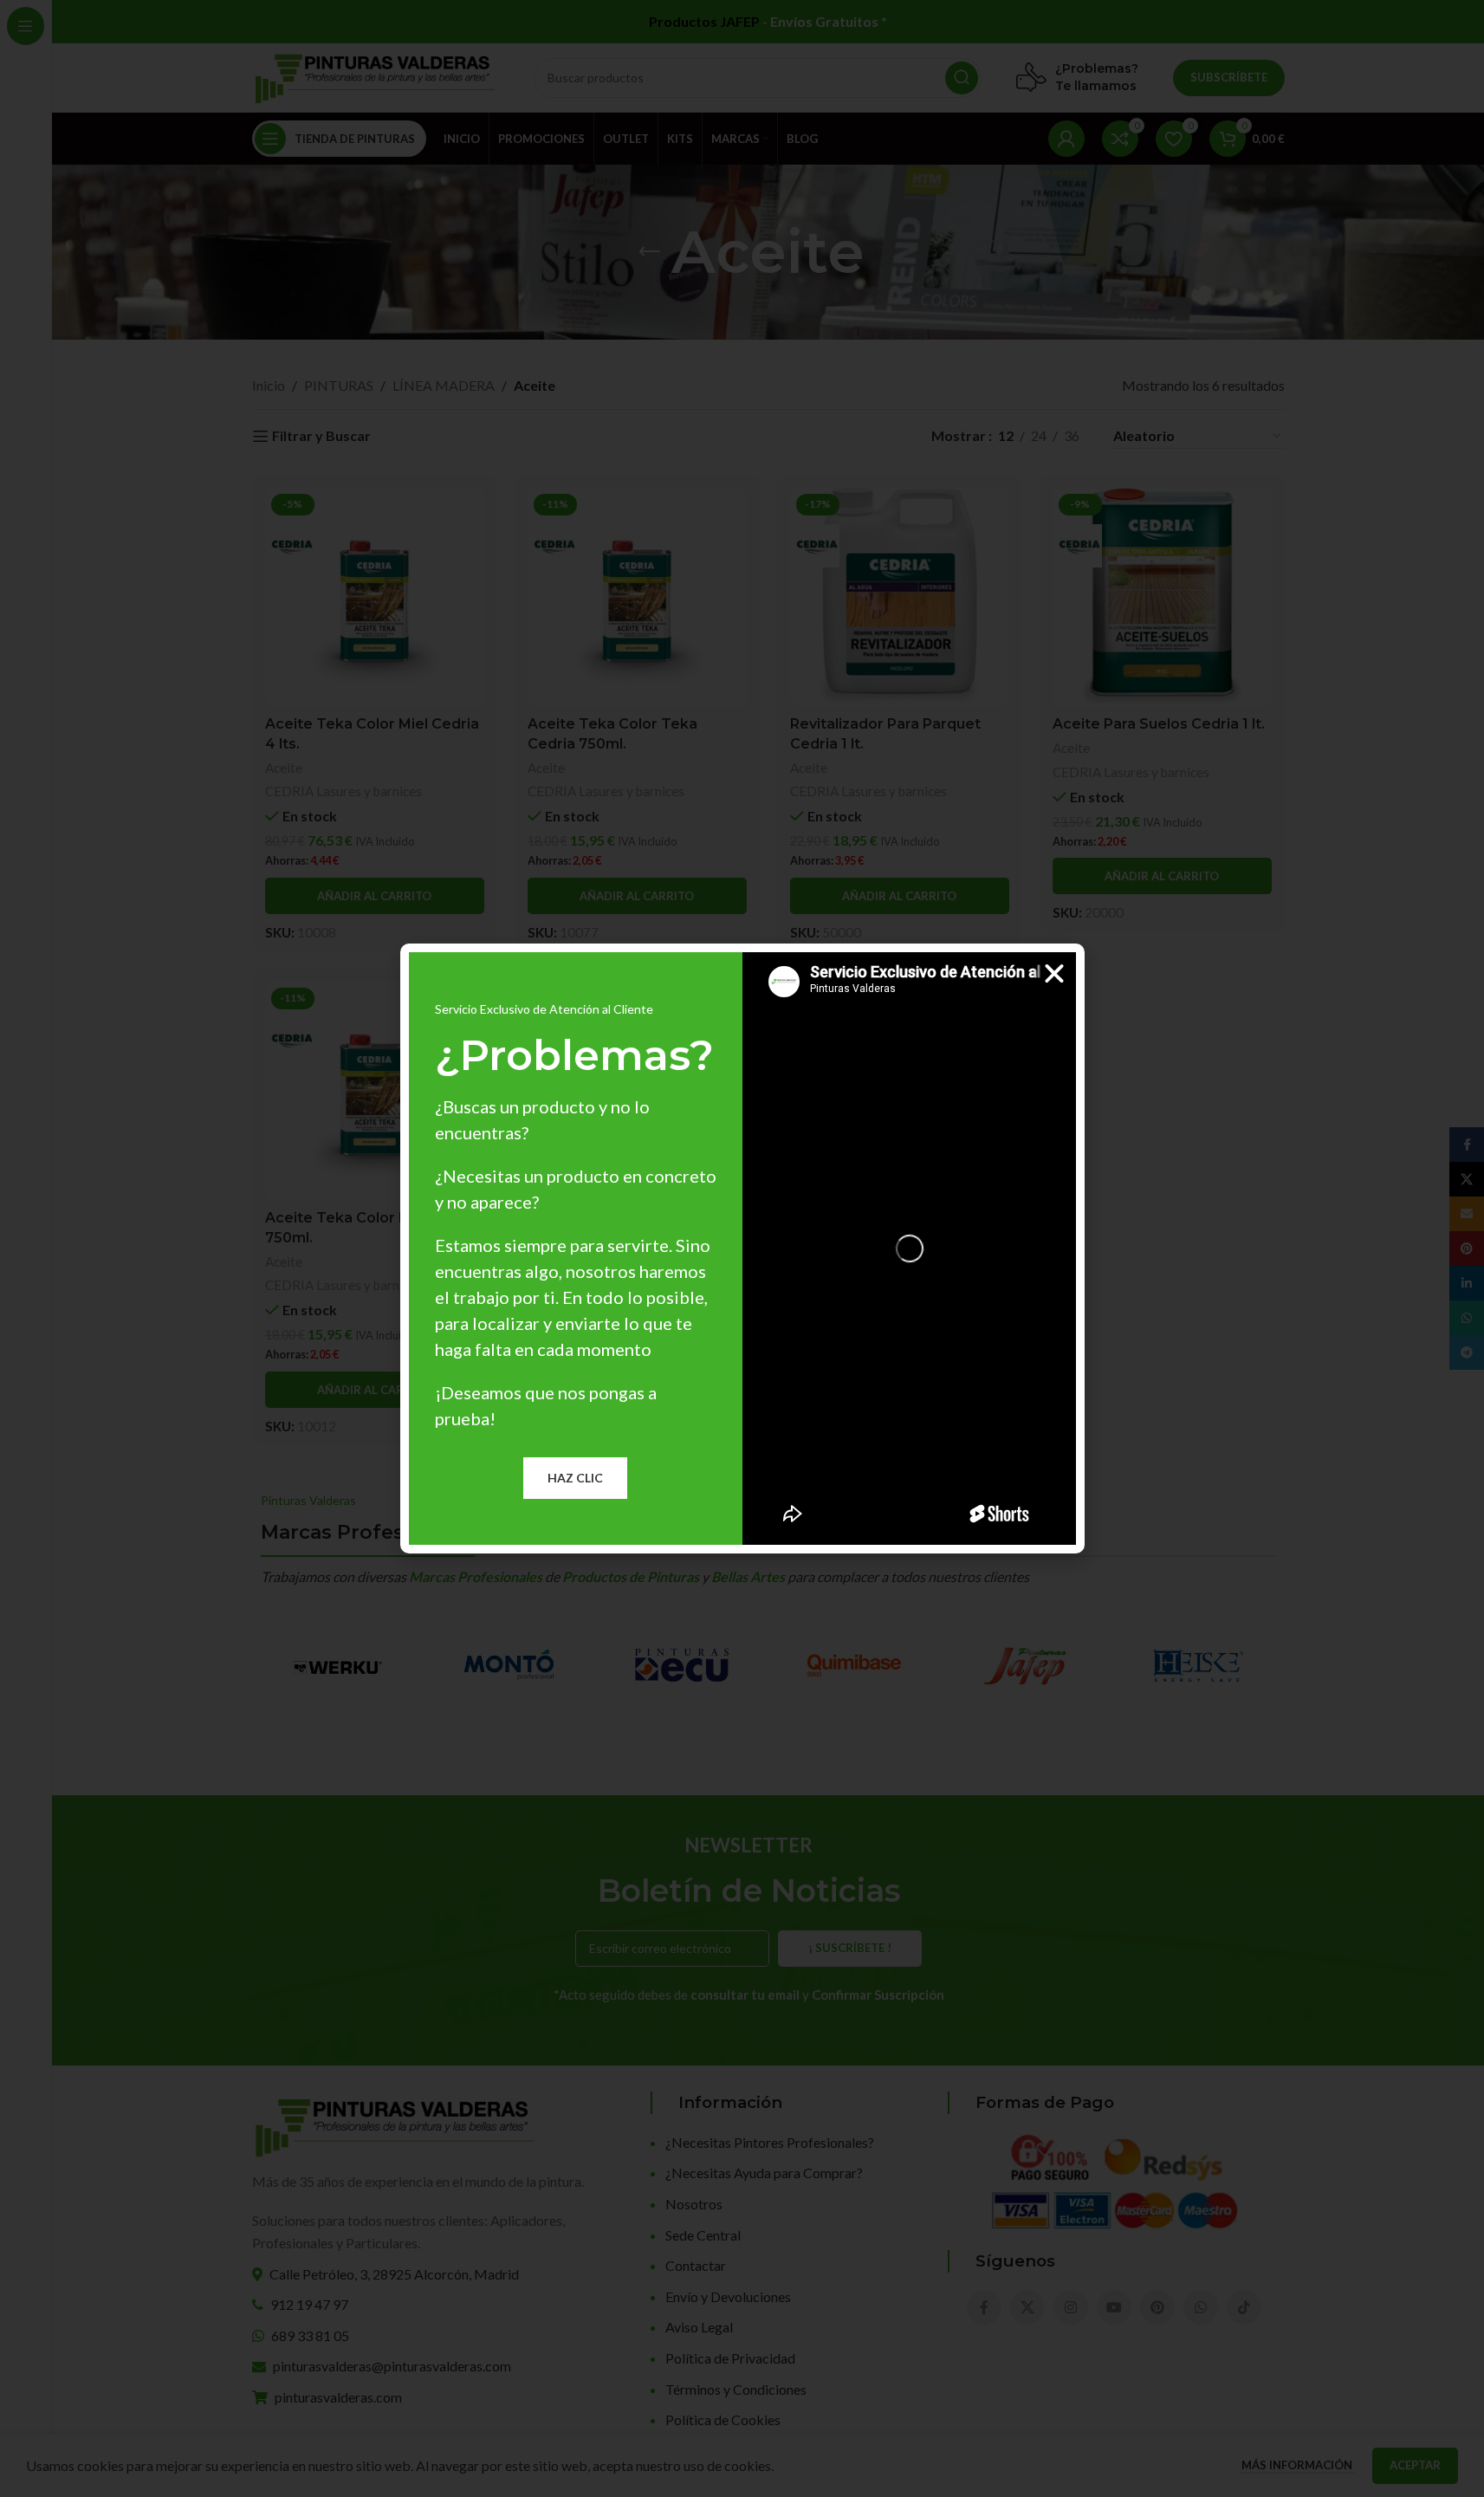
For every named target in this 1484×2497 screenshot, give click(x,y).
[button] (1054, 974)
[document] (742, 1248)
